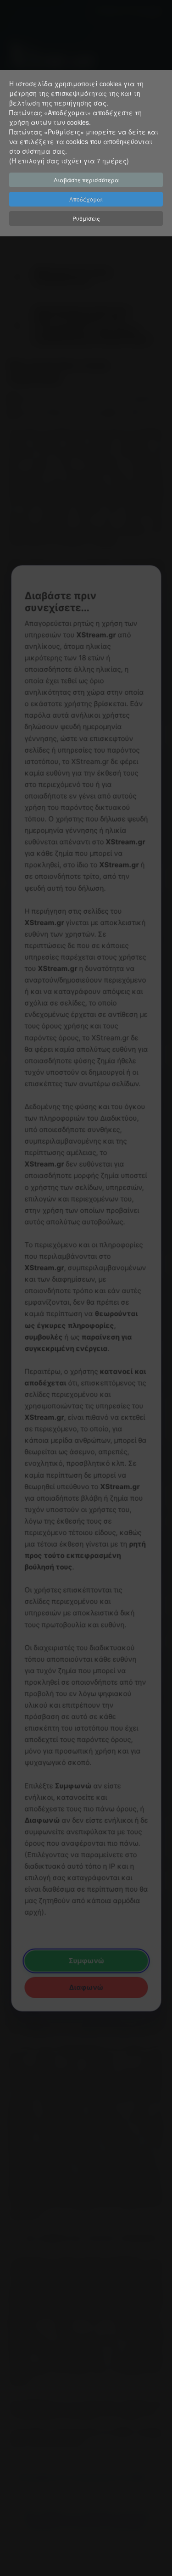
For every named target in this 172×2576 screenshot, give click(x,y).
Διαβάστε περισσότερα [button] (86, 180)
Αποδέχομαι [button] (86, 199)
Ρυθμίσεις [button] (86, 218)
